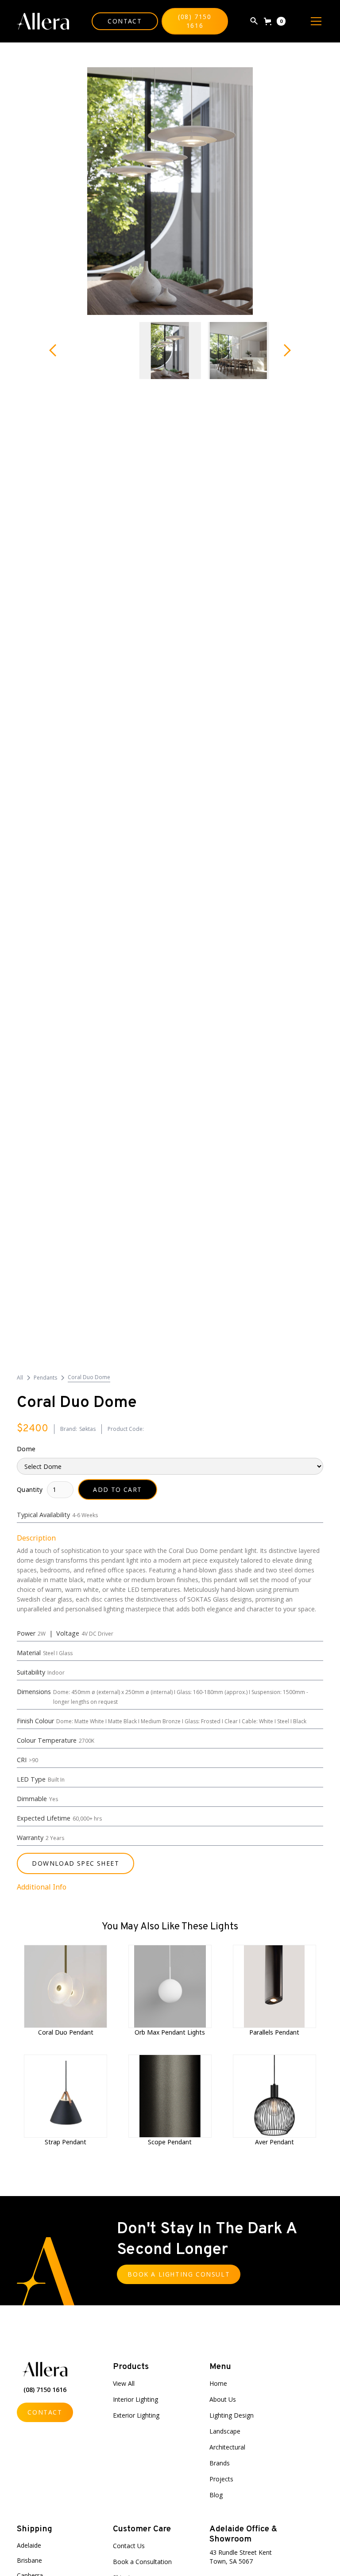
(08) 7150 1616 (195, 21)
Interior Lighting (135, 2399)
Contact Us (129, 2546)
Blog (216, 2495)
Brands (220, 2463)
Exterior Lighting (136, 2415)
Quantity (30, 1489)
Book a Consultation (142, 2562)
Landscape (225, 2431)
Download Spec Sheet (75, 1863)
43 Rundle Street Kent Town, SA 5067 (241, 2557)
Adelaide (29, 2545)
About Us (223, 2399)
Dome (26, 1449)
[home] (43, 21)
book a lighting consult (179, 2274)
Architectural (227, 2447)
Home (218, 2383)
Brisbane (29, 2560)
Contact (125, 21)
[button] (275, 21)
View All (124, 2383)
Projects (221, 2479)
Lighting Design (232, 2415)
